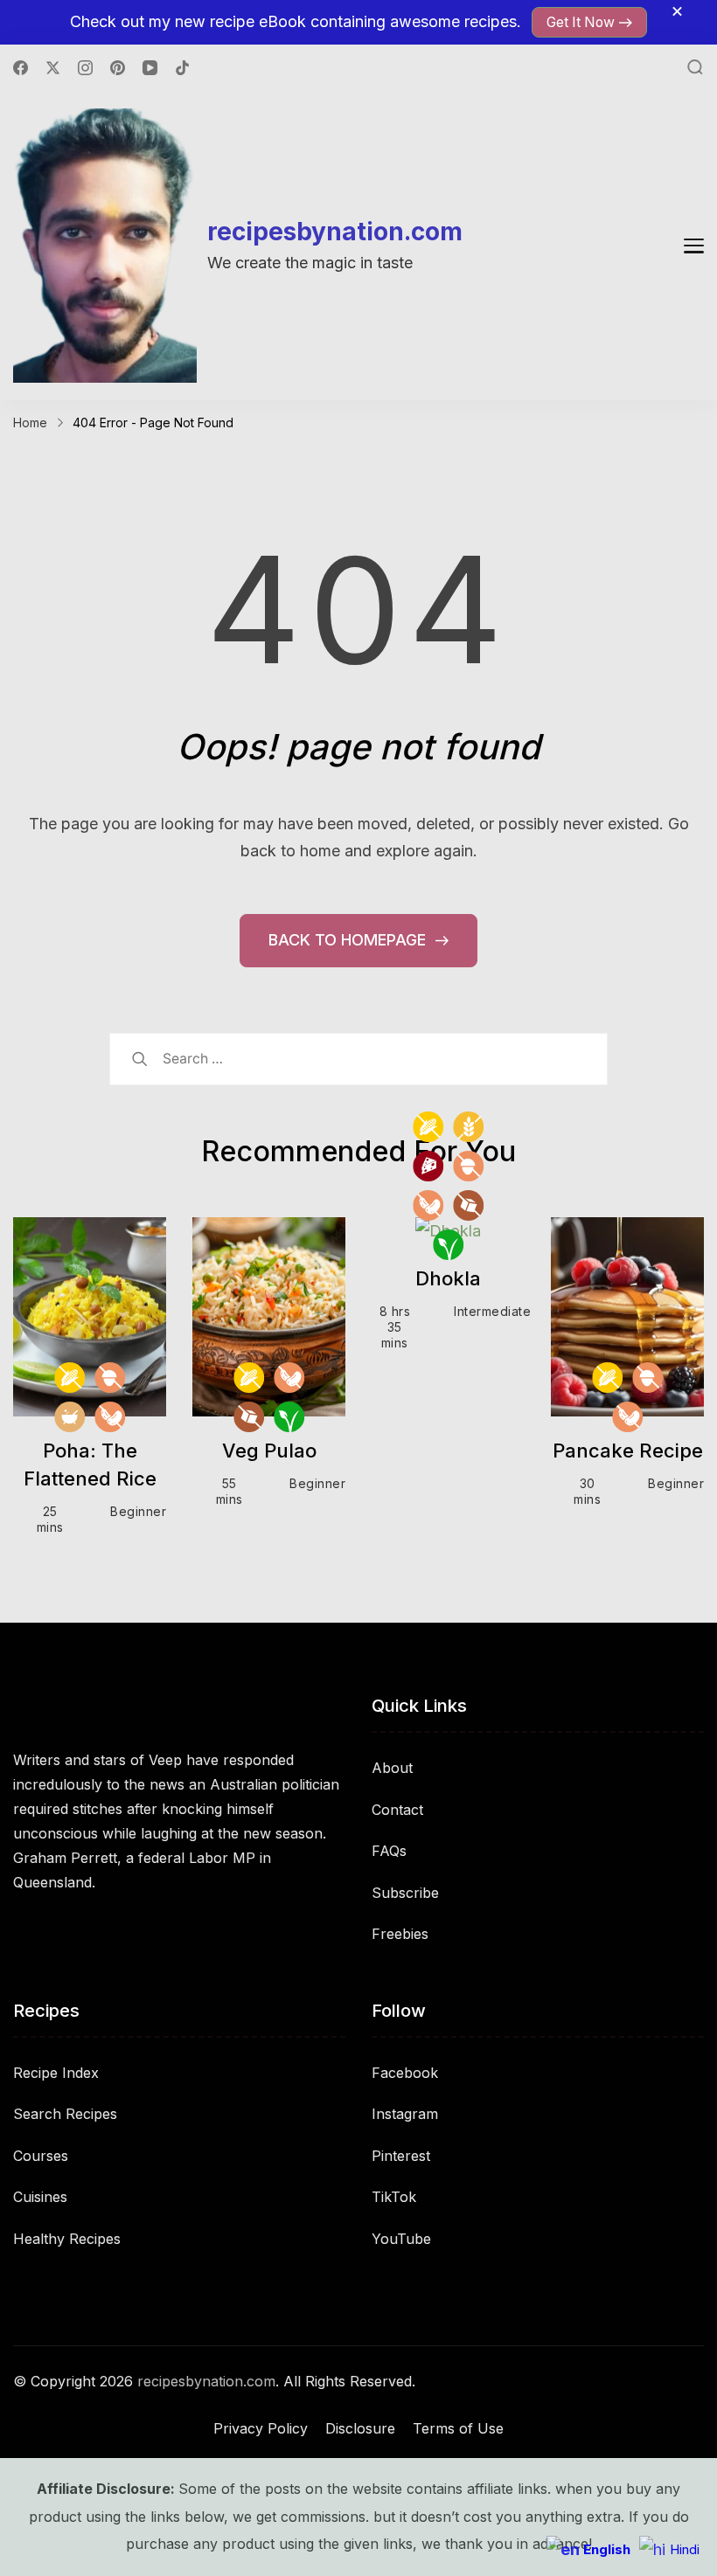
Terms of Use (458, 2428)
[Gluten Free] (468, 1127)
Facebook (405, 2073)
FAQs (389, 1851)
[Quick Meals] (70, 1417)
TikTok (394, 2197)
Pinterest (401, 2156)
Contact (397, 1810)
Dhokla (448, 1278)
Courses (41, 2156)
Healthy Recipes (67, 2239)
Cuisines (40, 2197)
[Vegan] (289, 1417)
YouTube (401, 2239)
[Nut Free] (110, 1378)
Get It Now (581, 22)
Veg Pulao (269, 1451)
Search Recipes (65, 2114)
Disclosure (360, 2428)
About (392, 1768)
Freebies (400, 1934)
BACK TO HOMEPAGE (349, 940)
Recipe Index (56, 2073)
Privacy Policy (261, 2428)
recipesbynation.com (335, 232)
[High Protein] (428, 1166)
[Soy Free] (110, 1417)
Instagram (405, 2114)
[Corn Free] (70, 1378)
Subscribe (405, 1893)
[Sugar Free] (249, 1417)
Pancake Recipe (628, 1451)
